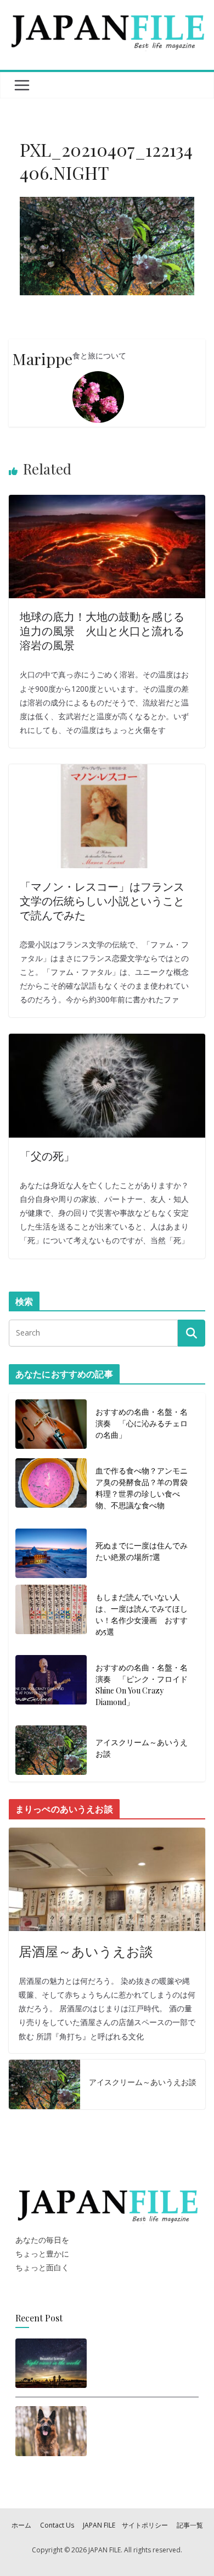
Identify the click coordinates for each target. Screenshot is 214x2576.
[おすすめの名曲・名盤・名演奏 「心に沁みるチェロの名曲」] (51, 1425)
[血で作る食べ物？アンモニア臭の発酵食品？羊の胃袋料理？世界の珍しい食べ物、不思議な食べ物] (51, 1490)
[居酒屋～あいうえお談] (107, 1879)
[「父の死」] (107, 1041)
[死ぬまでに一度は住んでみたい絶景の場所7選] (51, 1553)
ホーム (21, 2525)
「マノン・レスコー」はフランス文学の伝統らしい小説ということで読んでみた (102, 900)
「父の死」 (47, 1155)
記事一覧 (190, 2525)
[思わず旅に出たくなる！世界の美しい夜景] (51, 2363)
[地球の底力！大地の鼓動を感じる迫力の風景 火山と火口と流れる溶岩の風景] (107, 502)
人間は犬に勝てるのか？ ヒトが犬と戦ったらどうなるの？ (143, 2431)
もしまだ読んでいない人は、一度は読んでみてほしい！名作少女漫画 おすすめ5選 (142, 1614)
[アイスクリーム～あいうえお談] (51, 1750)
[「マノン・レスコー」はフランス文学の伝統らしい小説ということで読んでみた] (107, 771)
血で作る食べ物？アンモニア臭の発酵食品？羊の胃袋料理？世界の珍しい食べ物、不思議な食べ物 (142, 1488)
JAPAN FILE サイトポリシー (125, 2525)
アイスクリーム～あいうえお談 (142, 1748)
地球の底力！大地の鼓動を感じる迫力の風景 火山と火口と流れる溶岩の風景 (102, 630)
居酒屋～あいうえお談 (86, 1951)
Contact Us (57, 2525)
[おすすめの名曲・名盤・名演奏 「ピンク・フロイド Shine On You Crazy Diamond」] (51, 1687)
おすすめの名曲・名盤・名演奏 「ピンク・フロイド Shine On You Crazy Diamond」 (143, 1685)
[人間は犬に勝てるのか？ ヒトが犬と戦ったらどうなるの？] (51, 2435)
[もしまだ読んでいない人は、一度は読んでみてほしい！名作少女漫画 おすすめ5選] (51, 1617)
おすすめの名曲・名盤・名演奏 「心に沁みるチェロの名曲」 (142, 1423)
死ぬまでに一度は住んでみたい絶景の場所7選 (142, 1551)
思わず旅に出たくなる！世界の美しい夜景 (141, 2360)
